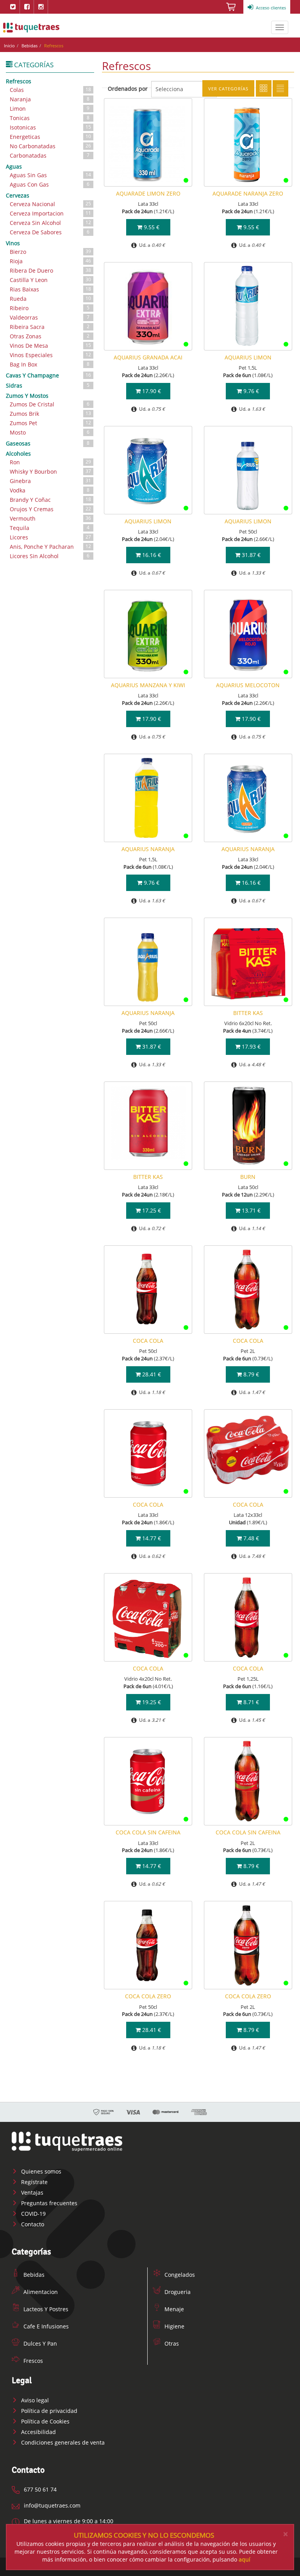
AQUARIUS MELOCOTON (248, 685)
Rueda (50, 299)
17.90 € (151, 391)
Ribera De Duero (50, 270)
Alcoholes (18, 454)
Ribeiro (50, 308)
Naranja (50, 99)
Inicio (9, 46)
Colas (50, 90)
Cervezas (18, 195)
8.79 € (250, 1374)
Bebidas (29, 46)
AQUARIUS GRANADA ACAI (148, 357)
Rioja (50, 261)
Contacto (32, 2224)
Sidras (48, 385)
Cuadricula (264, 88)
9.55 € (151, 227)
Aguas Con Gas (50, 184)
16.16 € (151, 555)
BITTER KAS (248, 1013)
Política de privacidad (48, 2411)
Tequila (50, 528)
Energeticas (50, 137)
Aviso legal (34, 2400)
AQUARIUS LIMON (248, 357)
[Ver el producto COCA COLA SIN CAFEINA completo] (148, 1781)
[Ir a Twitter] (13, 7)
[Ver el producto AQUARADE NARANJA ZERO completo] (248, 142)
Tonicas (50, 118)
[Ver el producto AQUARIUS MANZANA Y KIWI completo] (148, 634)
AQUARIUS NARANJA (148, 849)
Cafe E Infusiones (45, 2326)
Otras (171, 2343)
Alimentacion (40, 2292)
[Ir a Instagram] (41, 7)
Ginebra (50, 481)
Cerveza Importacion (50, 213)
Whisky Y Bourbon (50, 472)
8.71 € (250, 1702)
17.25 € (151, 1210)
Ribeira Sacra (50, 327)
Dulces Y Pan (39, 2343)
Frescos (32, 2361)
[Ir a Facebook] (27, 7)
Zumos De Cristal (50, 404)
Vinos (13, 243)
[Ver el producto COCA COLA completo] (148, 1290)
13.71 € (250, 1210)
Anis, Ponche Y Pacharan (50, 547)
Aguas (14, 166)
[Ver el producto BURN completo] (248, 1126)
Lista (280, 88)
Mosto (50, 432)
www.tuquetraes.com (31, 27)
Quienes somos (40, 2171)
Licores (50, 537)
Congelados (179, 2275)
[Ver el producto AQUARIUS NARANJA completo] (148, 798)
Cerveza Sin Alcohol (50, 223)
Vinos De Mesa (50, 346)
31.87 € (250, 555)
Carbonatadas (50, 155)
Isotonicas (50, 127)
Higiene (174, 2326)
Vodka (50, 490)
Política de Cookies (45, 2421)
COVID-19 (33, 2214)
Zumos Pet (50, 423)
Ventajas (31, 2192)
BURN (248, 1177)
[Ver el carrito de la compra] (231, 9)
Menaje (173, 2309)
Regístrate (34, 2182)
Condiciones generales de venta (62, 2442)
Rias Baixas (50, 289)
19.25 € (151, 1702)
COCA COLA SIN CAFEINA (148, 1832)
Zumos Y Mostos (27, 396)
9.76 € (250, 391)
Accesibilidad (38, 2432)
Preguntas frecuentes (48, 2203)
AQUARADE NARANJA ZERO (248, 193)
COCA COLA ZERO (148, 1996)
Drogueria (177, 2292)
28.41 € (151, 1374)
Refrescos (19, 81)
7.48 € (250, 1538)
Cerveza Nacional (50, 204)
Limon (50, 109)
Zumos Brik (50, 414)
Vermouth (50, 518)
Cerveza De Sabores (50, 232)
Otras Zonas (50, 336)
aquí (245, 2559)
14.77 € (151, 1538)
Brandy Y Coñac (50, 500)
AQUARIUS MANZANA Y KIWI (148, 685)
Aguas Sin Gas (50, 175)
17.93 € (250, 1046)
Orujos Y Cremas (50, 509)
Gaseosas (48, 443)
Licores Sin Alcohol (50, 556)
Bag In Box (50, 364)
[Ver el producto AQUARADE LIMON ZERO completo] (148, 142)
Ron (50, 462)
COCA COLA (148, 1341)
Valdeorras (50, 317)
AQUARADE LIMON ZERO (148, 193)
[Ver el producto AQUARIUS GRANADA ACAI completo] (148, 306)
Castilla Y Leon (50, 280)
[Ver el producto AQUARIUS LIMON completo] (248, 306)
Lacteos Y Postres (45, 2309)
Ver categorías (228, 89)
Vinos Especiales (50, 355)
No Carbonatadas (50, 146)
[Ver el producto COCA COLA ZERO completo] (148, 1945)
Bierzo (50, 252)
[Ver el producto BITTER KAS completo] (248, 962)
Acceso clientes (270, 8)
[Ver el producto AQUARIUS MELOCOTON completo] (248, 634)
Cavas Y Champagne (48, 375)
